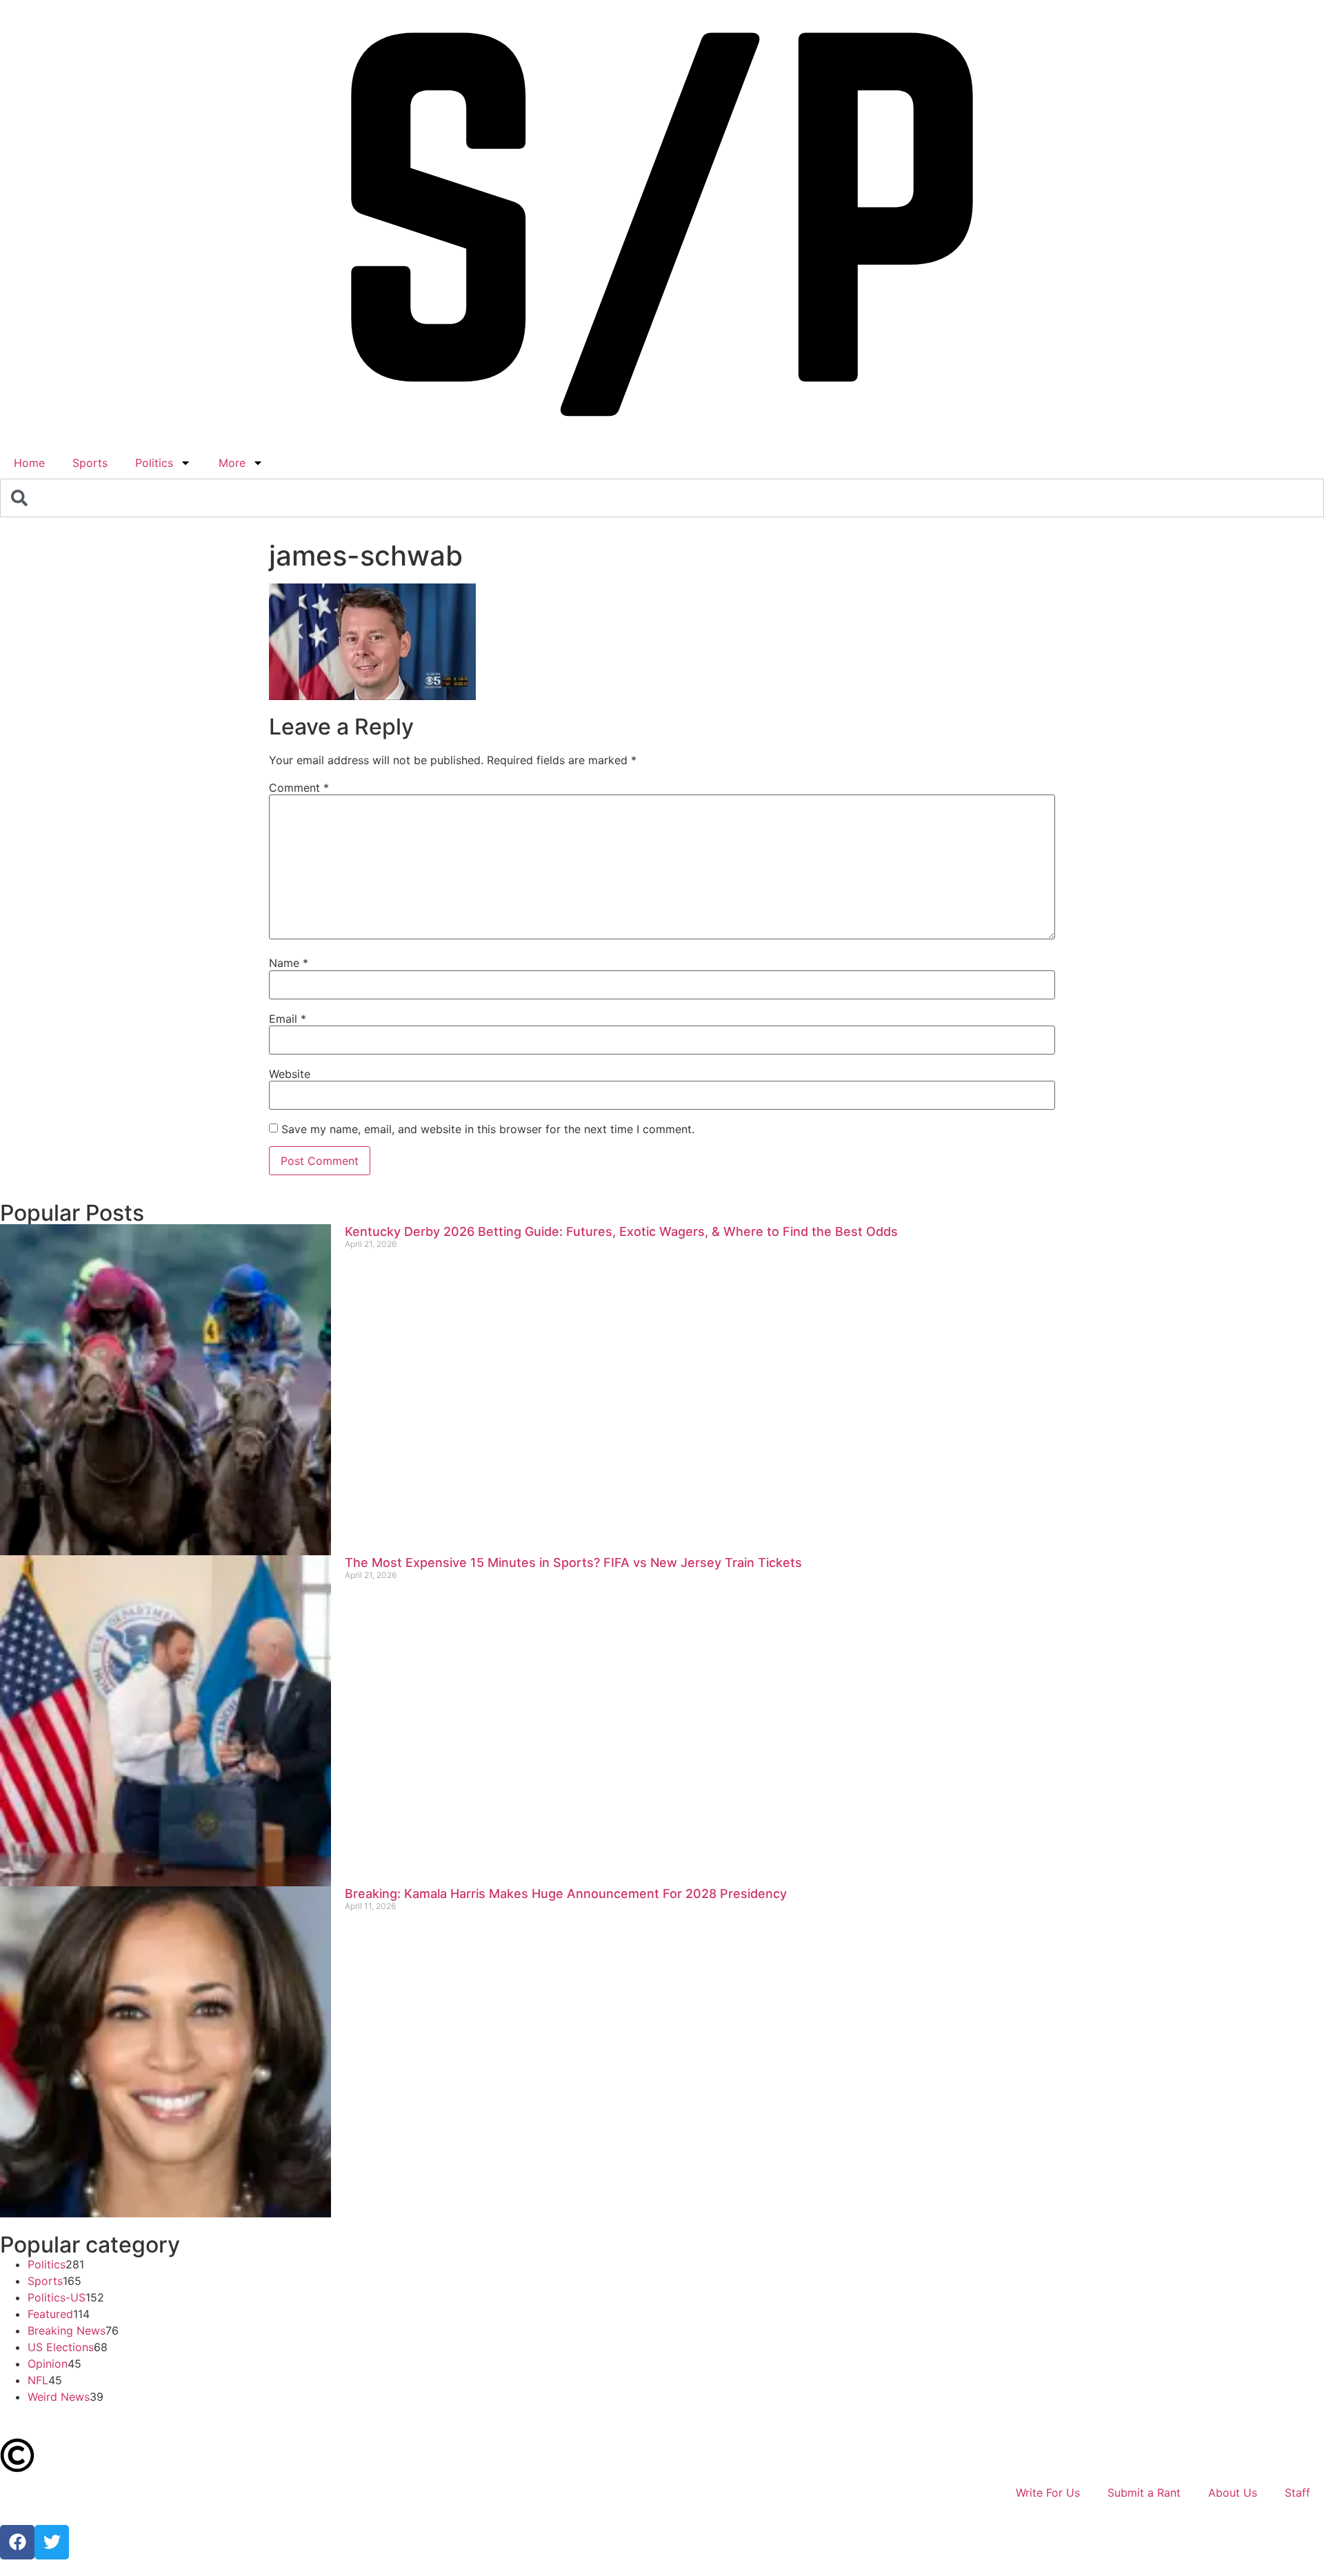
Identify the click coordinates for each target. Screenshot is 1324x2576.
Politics (154, 463)
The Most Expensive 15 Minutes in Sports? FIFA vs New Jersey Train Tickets (573, 1562)
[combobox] (662, 498)
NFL (38, 2380)
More (232, 463)
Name (289, 963)
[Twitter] (52, 2542)
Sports (90, 463)
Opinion (48, 2364)
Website (290, 1074)
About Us (1233, 2493)
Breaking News (67, 2330)
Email (288, 1019)
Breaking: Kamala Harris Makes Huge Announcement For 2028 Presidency (566, 1894)
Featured (50, 2314)
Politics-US (57, 2297)
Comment (299, 788)
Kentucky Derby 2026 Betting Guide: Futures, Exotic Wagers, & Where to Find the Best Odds (621, 1231)
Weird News (59, 2397)
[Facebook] (17, 2542)
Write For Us (1048, 2493)
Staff (1297, 2493)
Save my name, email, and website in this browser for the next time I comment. (488, 1129)
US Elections (61, 2347)
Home (29, 463)
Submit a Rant (1144, 2493)
